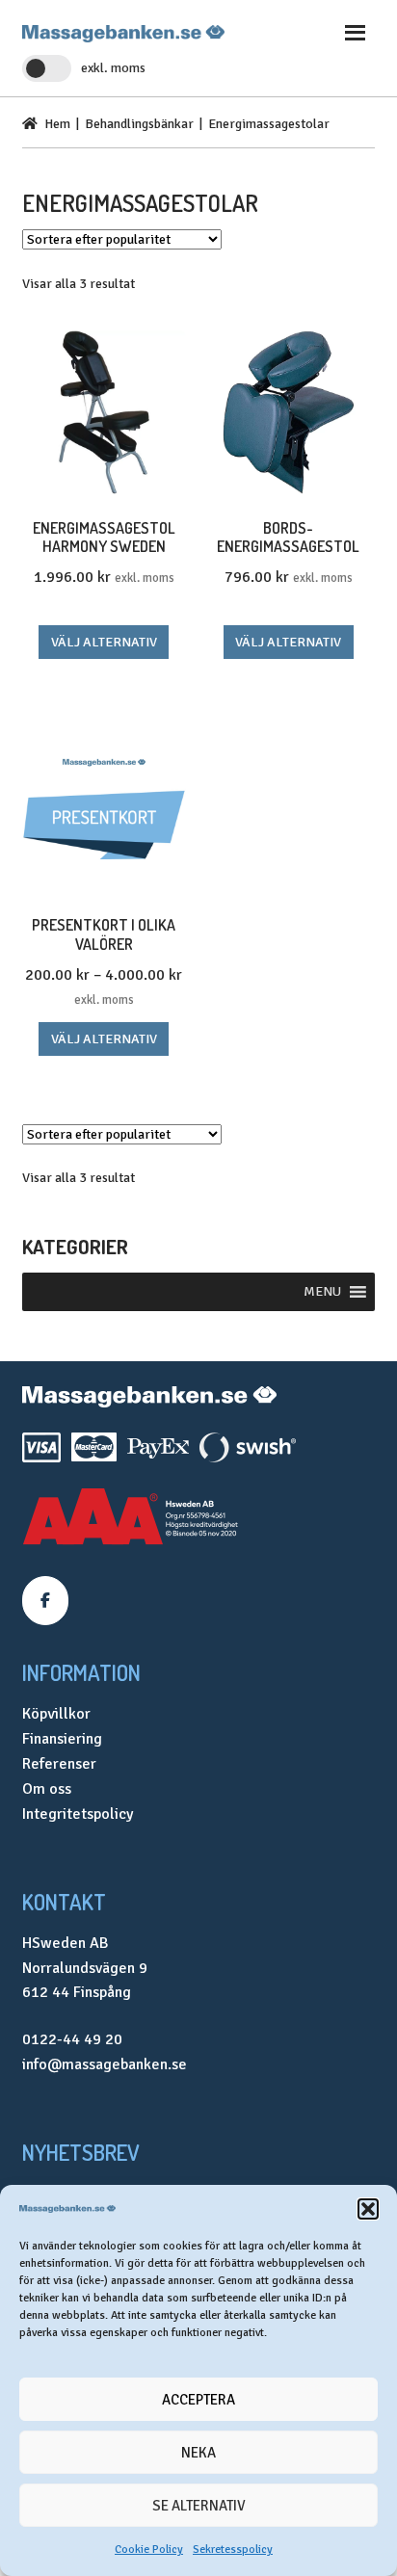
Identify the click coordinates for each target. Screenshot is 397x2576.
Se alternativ (199, 2506)
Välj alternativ (104, 642)
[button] (368, 2209)
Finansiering (62, 1739)
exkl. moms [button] (113, 68)
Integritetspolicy (78, 1814)
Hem (57, 124)
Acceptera (198, 2400)
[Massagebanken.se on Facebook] (45, 1601)
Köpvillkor (56, 1714)
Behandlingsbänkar (139, 124)
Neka (198, 2453)
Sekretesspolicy (233, 2550)
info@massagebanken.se (105, 2064)
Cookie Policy (149, 2550)
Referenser (59, 1764)
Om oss (47, 1789)
